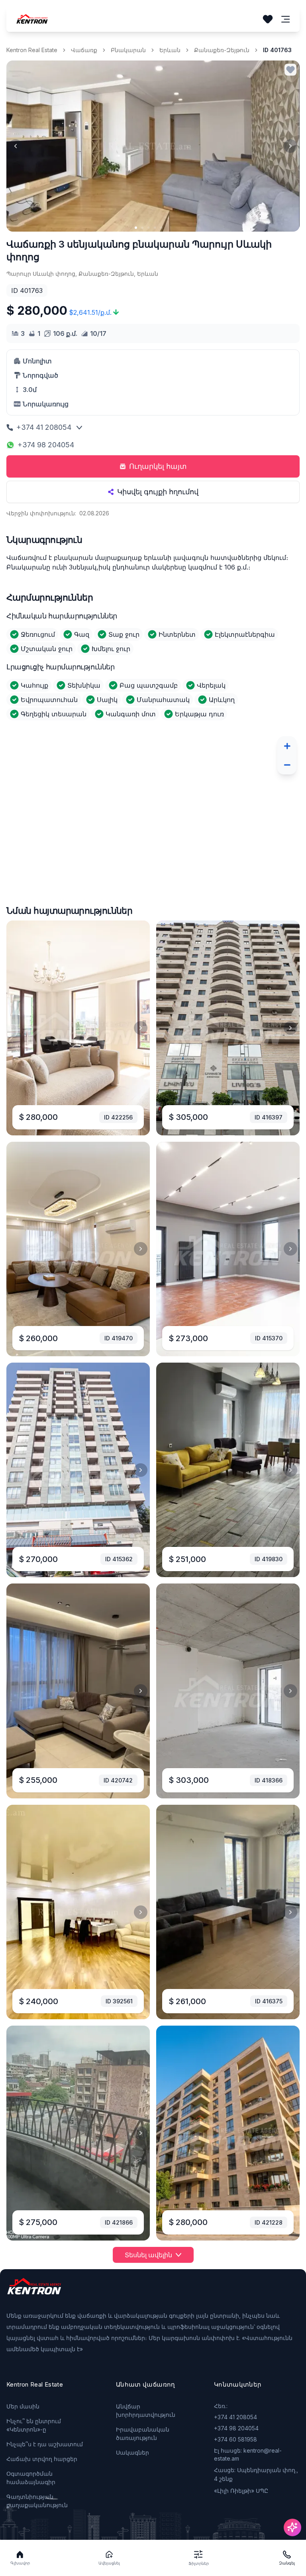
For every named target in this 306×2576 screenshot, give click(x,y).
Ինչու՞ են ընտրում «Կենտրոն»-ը (34, 2425)
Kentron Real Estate (32, 50)
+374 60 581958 (235, 2439)
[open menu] (286, 19)
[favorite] (290, 70)
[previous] (16, 146)
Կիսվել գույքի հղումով (158, 492)
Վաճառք (84, 50)
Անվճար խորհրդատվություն (146, 2410)
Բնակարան (128, 50)
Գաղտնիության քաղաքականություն (37, 2501)
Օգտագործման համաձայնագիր (31, 2478)
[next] (290, 146)
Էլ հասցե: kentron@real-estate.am (248, 2454)
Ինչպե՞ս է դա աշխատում (45, 2444)
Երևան (170, 50)
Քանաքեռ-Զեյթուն (222, 50)
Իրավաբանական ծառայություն (143, 2434)
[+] (287, 746)
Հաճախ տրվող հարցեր (42, 2459)
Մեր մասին (23, 2406)
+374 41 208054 (44, 427)
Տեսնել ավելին (148, 2255)
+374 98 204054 (46, 445)
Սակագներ (132, 2452)
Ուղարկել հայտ (158, 466)
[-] (287, 765)
